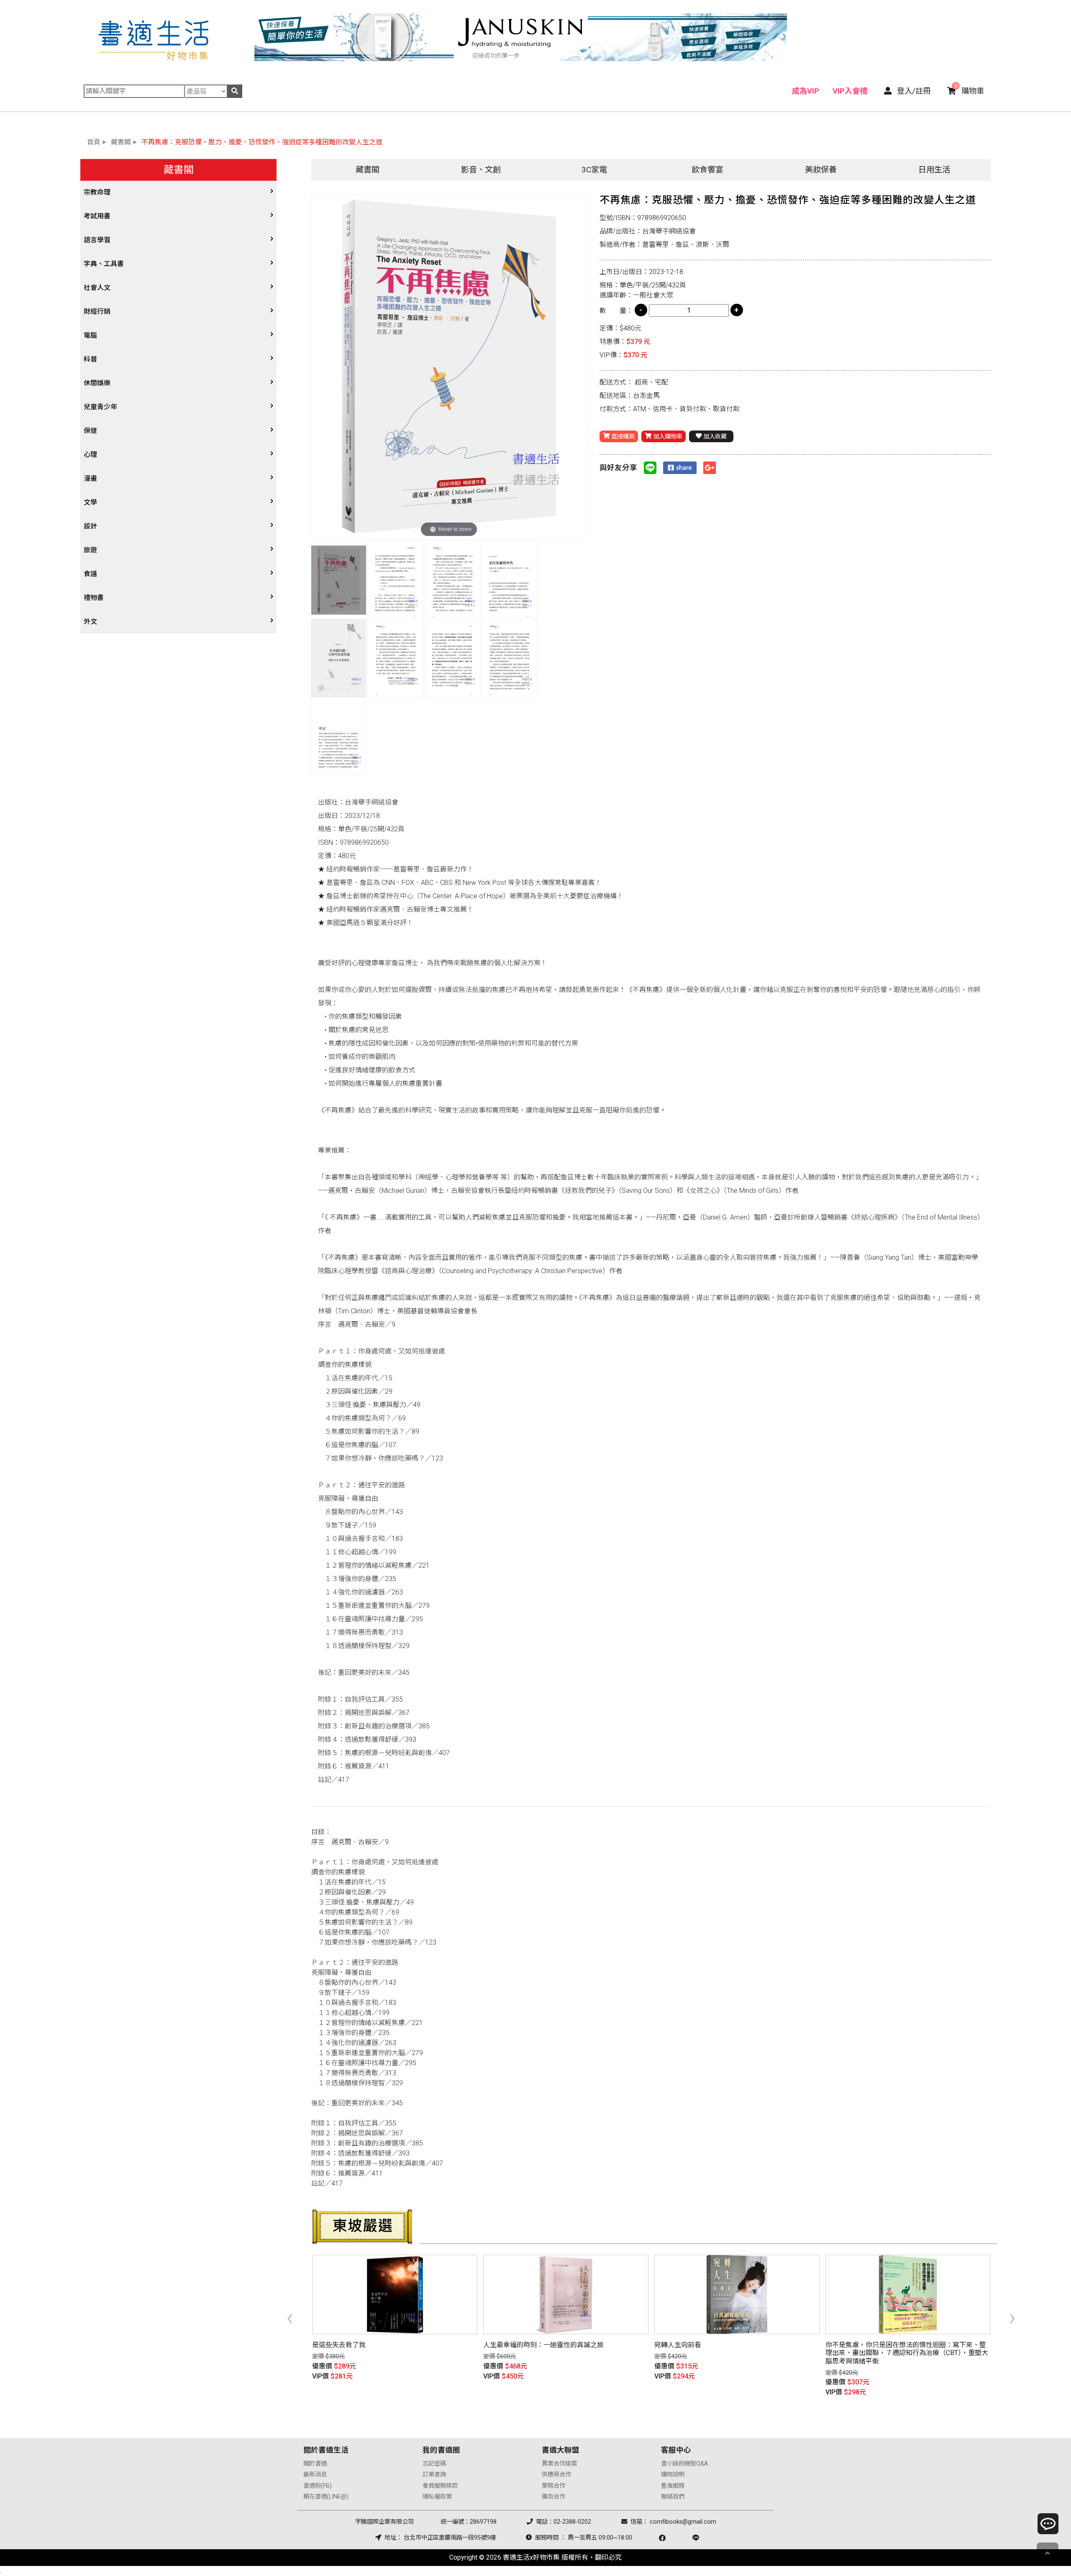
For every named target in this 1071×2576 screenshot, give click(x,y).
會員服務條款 (440, 2486)
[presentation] (290, 2317)
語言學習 (97, 240)
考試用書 (97, 216)
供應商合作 (556, 2475)
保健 (90, 431)
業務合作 (553, 2486)
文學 (90, 502)
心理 (90, 455)
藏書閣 (121, 142)
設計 (90, 526)
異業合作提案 (559, 2464)
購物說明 (673, 2475)
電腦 (90, 335)
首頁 (94, 142)
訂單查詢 (434, 2475)
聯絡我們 (673, 2497)
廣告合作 (553, 2497)
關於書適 (315, 2464)
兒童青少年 (100, 407)
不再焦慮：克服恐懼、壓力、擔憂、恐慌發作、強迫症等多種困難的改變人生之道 (262, 142)
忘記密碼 (434, 2464)
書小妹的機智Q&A (685, 2464)
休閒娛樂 (97, 383)
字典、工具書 (104, 264)
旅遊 (90, 550)
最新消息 (315, 2475)
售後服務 (673, 2486)
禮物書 (94, 598)
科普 (90, 359)
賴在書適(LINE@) (326, 2497)
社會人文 (97, 288)
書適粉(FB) (318, 2486)
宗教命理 (97, 192)
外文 (90, 622)
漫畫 (90, 478)
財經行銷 (97, 311)
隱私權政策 (437, 2497)
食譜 (90, 574)
